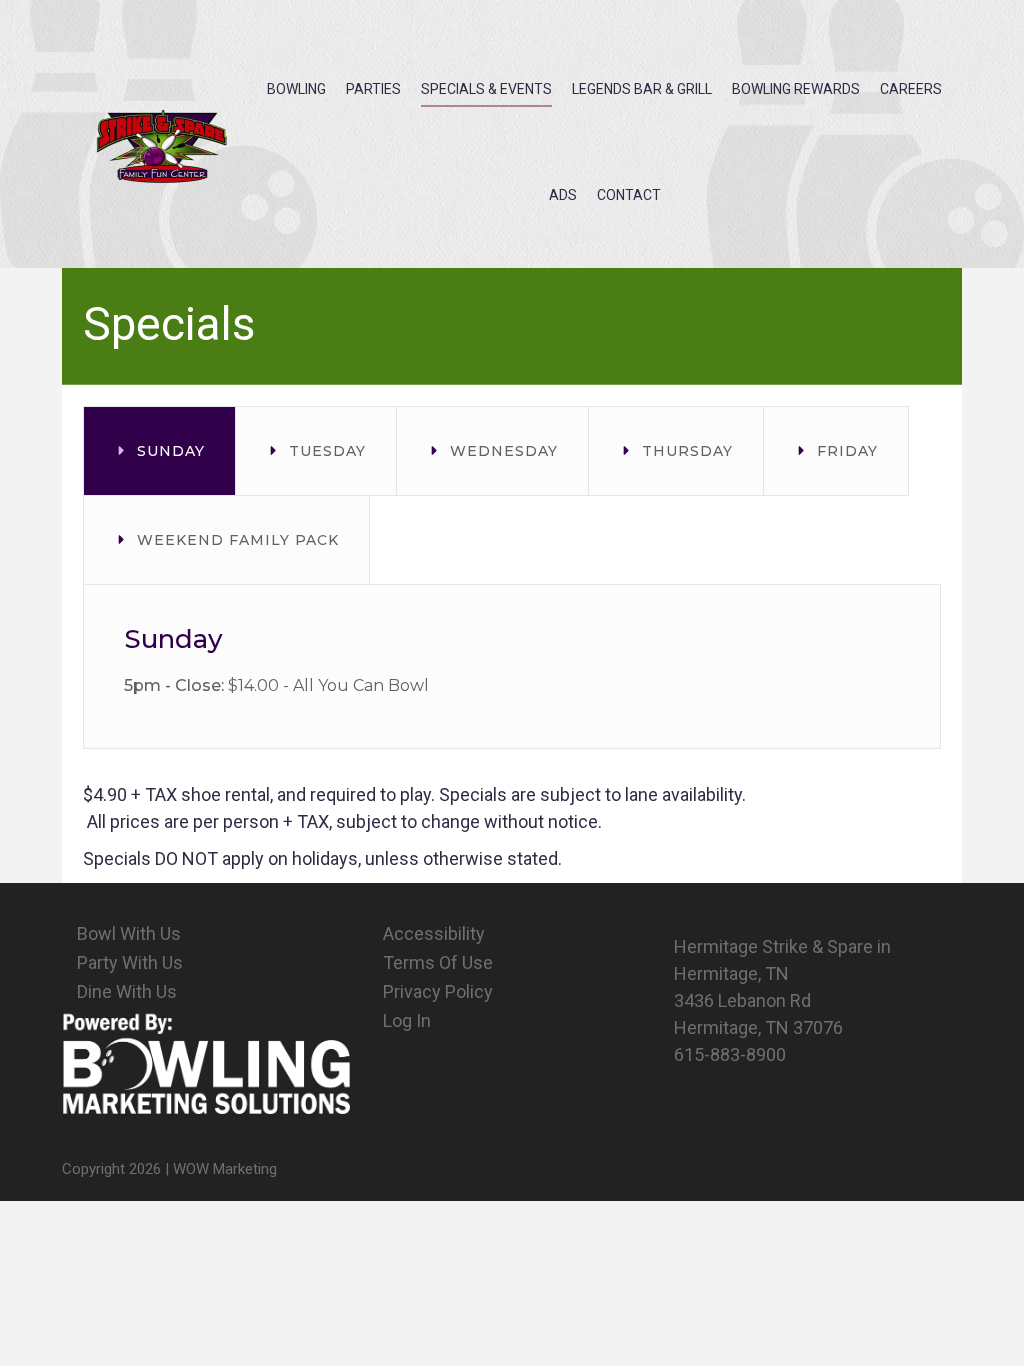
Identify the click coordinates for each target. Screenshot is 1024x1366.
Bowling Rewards (796, 89)
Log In (407, 1020)
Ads (563, 195)
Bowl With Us (129, 933)
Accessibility (434, 933)
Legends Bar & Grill (642, 89)
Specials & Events (486, 89)
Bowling (296, 89)
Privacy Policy (438, 991)
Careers (911, 89)
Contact (629, 195)
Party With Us (130, 962)
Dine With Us (127, 991)
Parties (373, 89)
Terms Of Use (438, 962)
